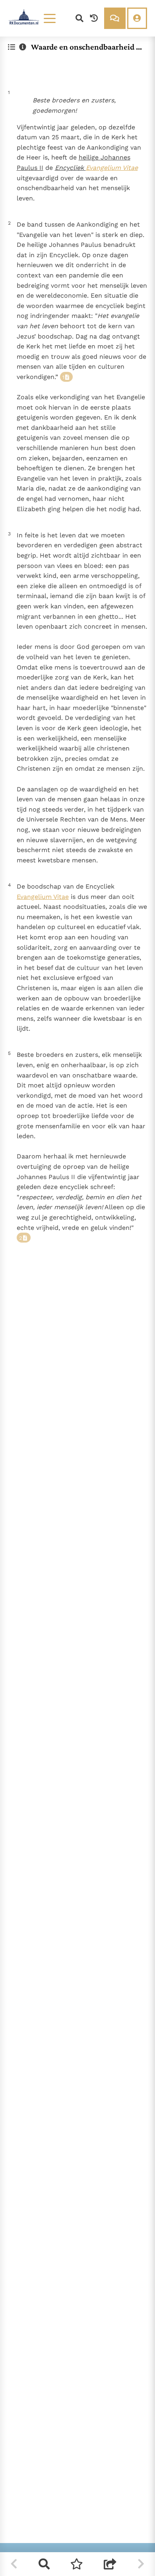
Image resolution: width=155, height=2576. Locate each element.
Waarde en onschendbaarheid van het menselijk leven (87, 47)
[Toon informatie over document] (23, 47)
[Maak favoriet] (77, 2564)
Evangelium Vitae (112, 168)
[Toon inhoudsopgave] (12, 47)
